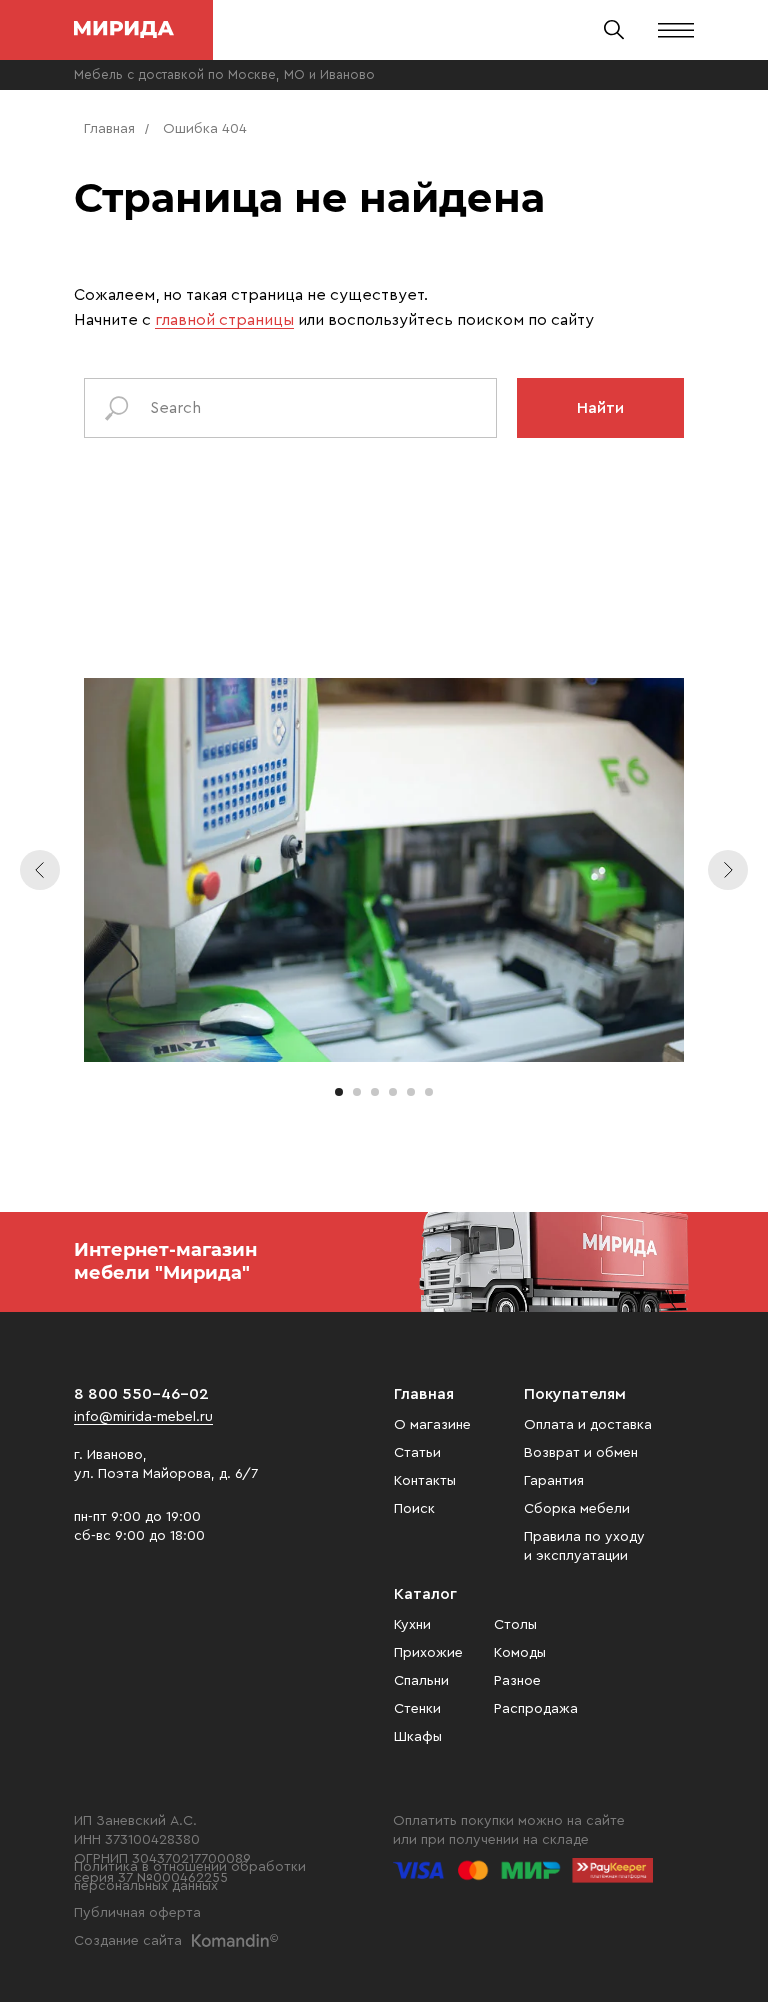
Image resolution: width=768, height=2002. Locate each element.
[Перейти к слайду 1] (339, 1092)
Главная (109, 129)
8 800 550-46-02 (141, 1394)
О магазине (432, 1425)
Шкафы (418, 1737)
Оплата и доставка (588, 1425)
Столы (515, 1625)
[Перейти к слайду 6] (429, 1092)
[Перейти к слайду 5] (411, 1092)
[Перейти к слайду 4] (393, 1092)
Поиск (414, 1509)
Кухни (412, 1625)
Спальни (421, 1681)
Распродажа (536, 1709)
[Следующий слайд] (728, 870)
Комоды (520, 1653)
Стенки (417, 1709)
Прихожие (428, 1653)
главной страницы (224, 320)
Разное (517, 1681)
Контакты (425, 1481)
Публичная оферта (137, 1913)
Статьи (417, 1453)
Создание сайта (128, 1941)
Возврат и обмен (581, 1453)
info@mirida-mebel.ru (143, 1417)
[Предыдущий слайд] (40, 870)
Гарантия (554, 1481)
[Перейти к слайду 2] (357, 1092)
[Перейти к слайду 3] (375, 1092)
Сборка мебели (577, 1509)
